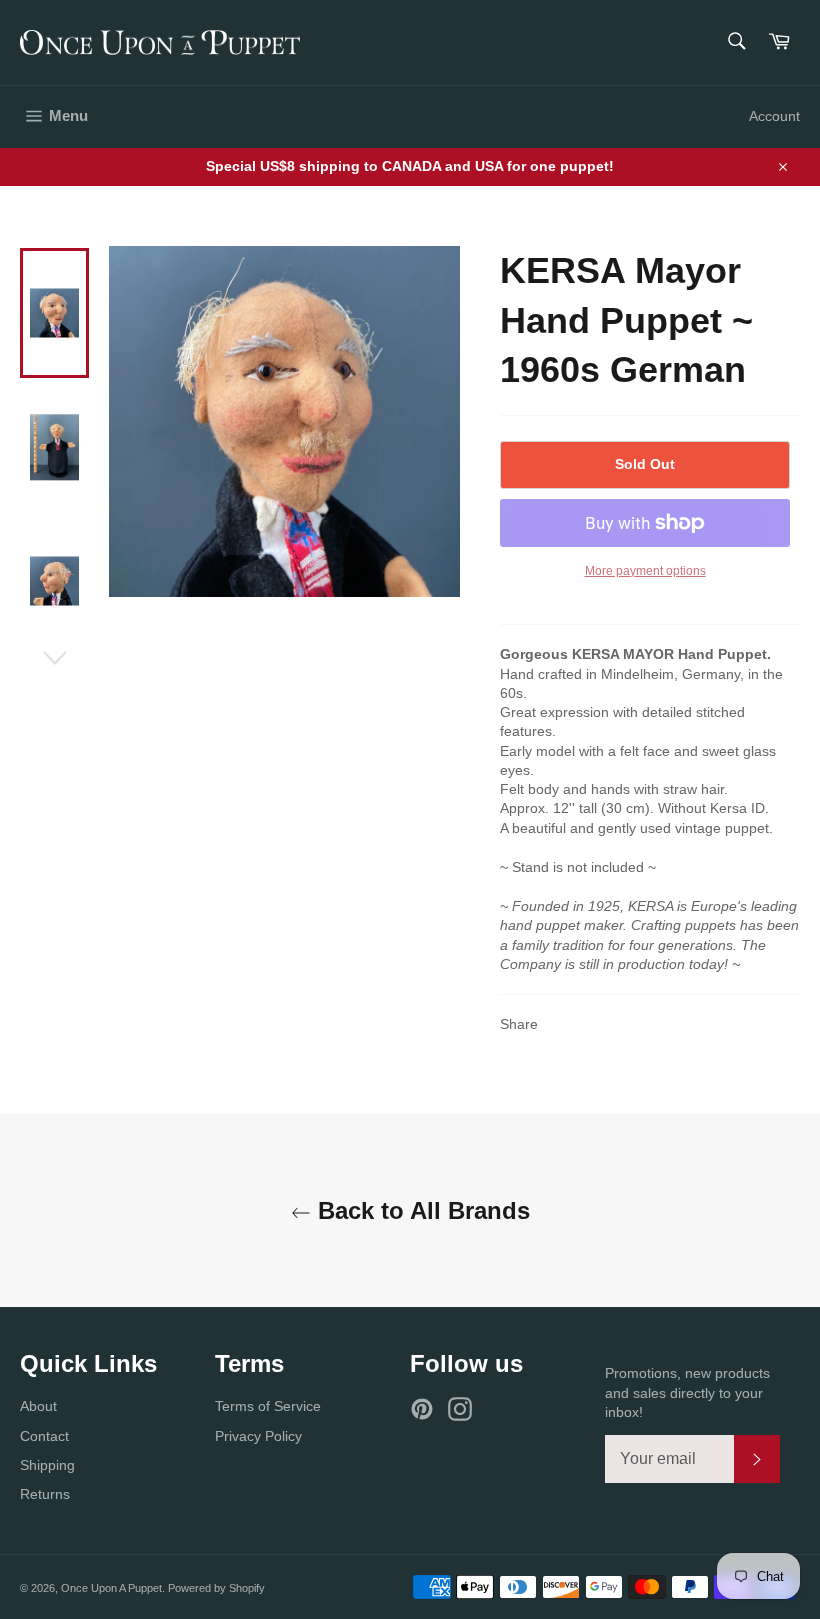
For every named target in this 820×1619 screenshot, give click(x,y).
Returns (45, 1494)
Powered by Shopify (216, 1588)
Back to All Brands (420, 1210)
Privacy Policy (258, 1436)
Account (774, 116)
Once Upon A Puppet (111, 1588)
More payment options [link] (645, 571)
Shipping (47, 1465)
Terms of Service (268, 1406)
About (38, 1406)
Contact (44, 1436)
